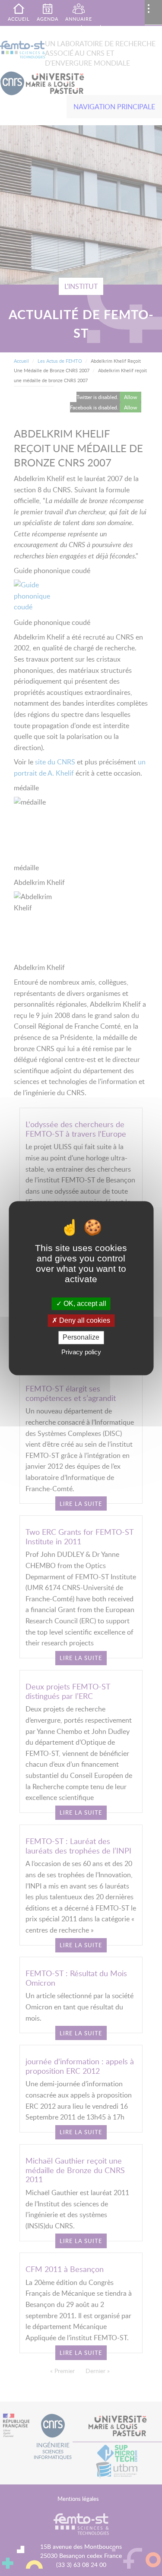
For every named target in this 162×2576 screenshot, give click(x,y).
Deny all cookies (84, 1321)
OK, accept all (84, 1304)
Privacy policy (81, 1352)
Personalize (81, 1338)
